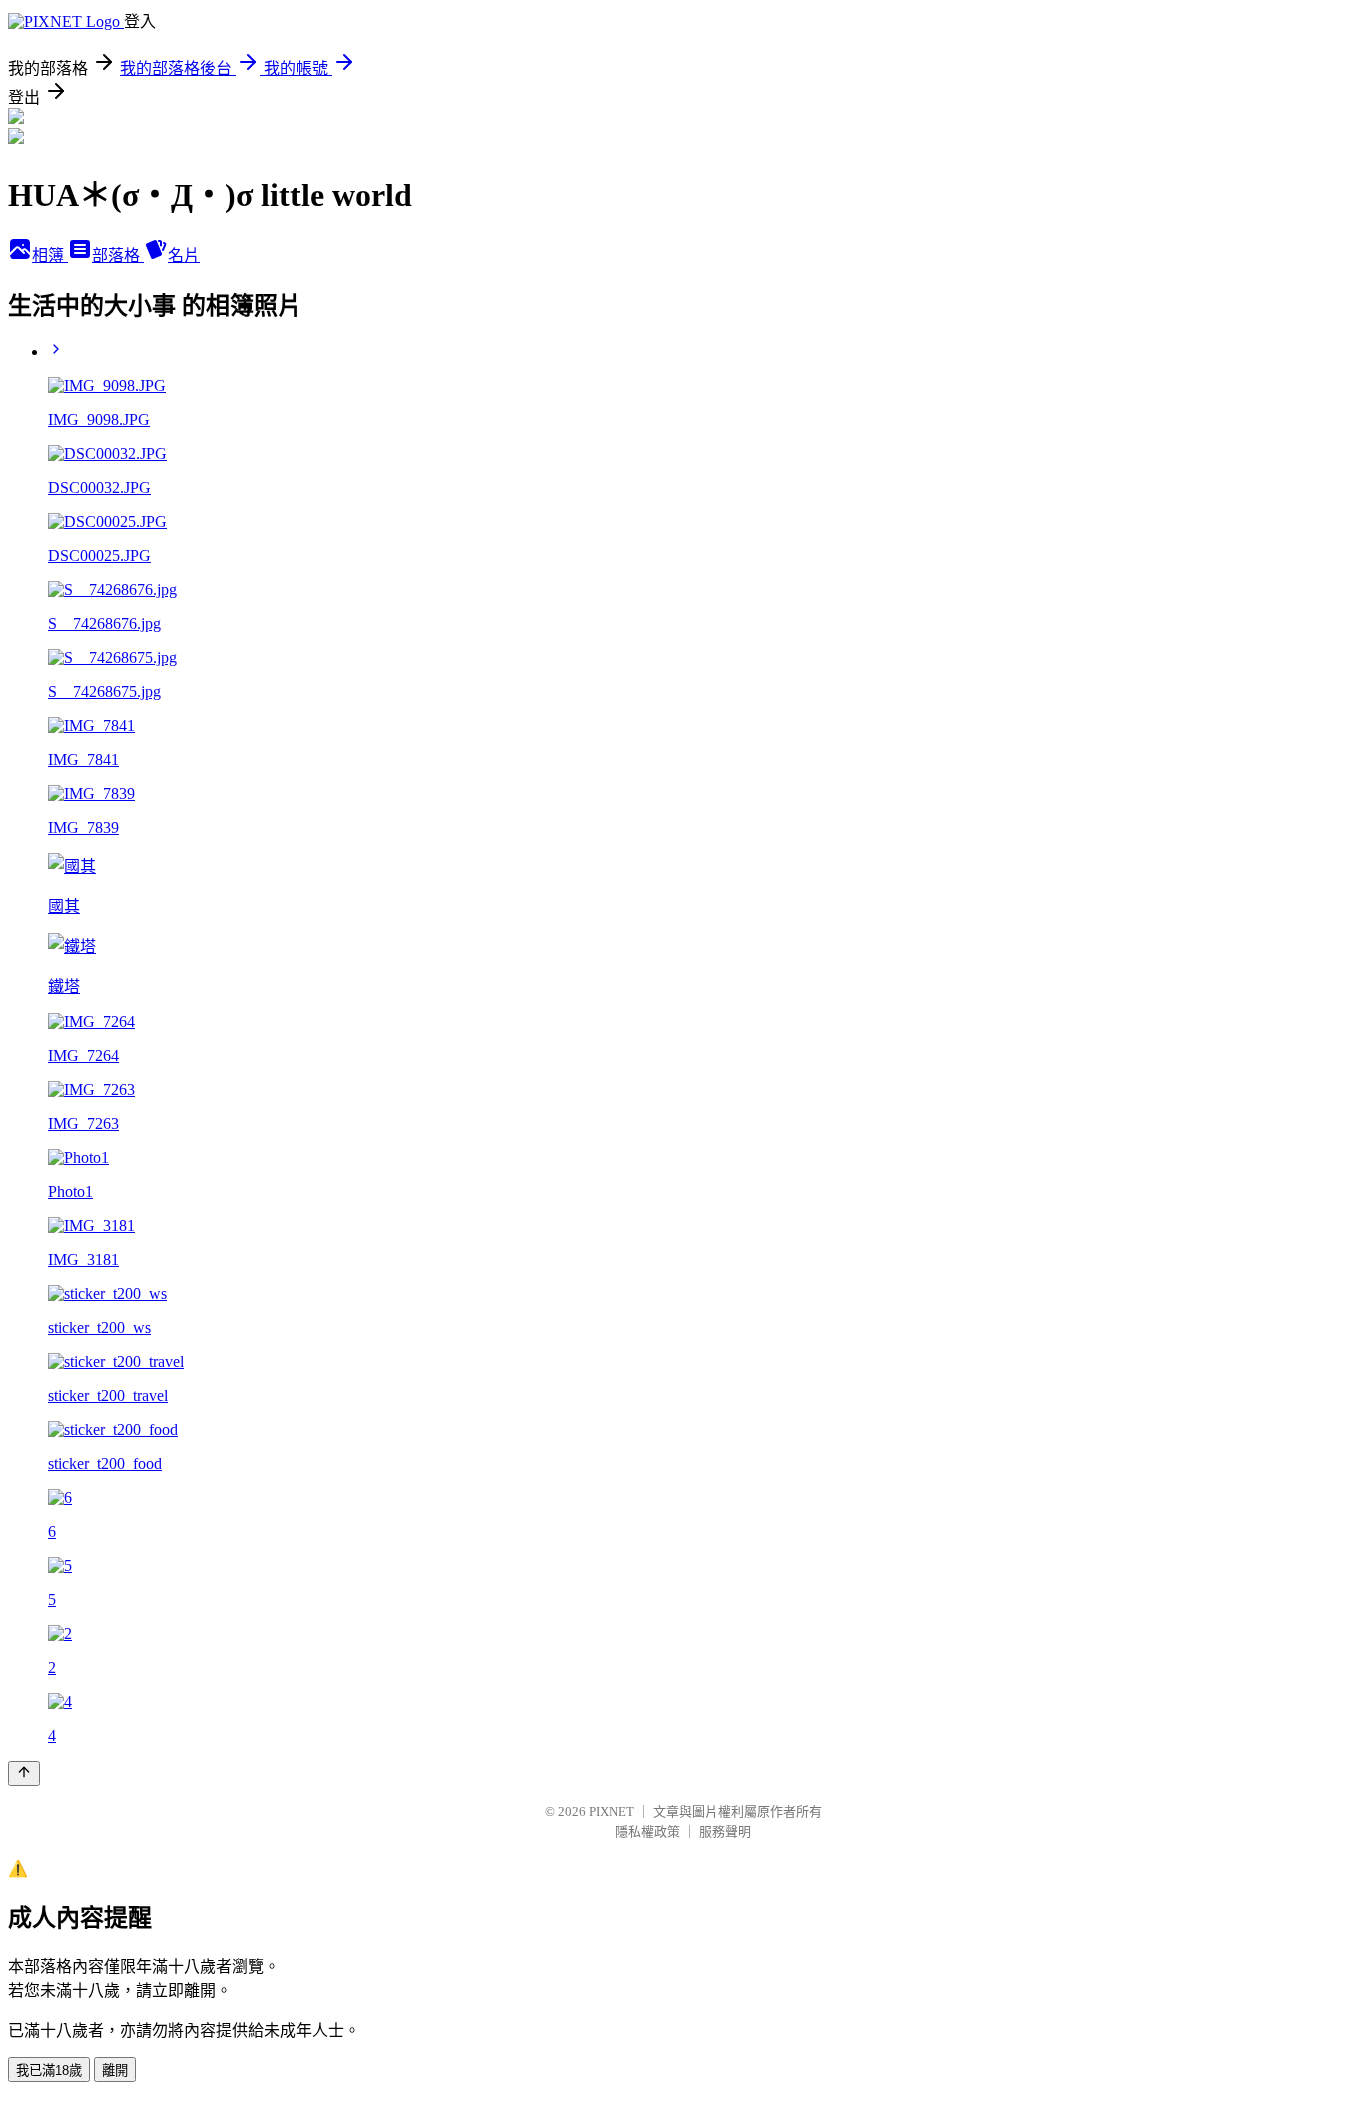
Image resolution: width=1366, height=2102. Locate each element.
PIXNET (611, 1811)
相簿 (50, 255)
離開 (115, 2070)
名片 (184, 255)
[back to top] (24, 1773)
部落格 (118, 255)
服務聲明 (725, 1831)
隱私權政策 (647, 1831)
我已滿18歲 (49, 2070)
